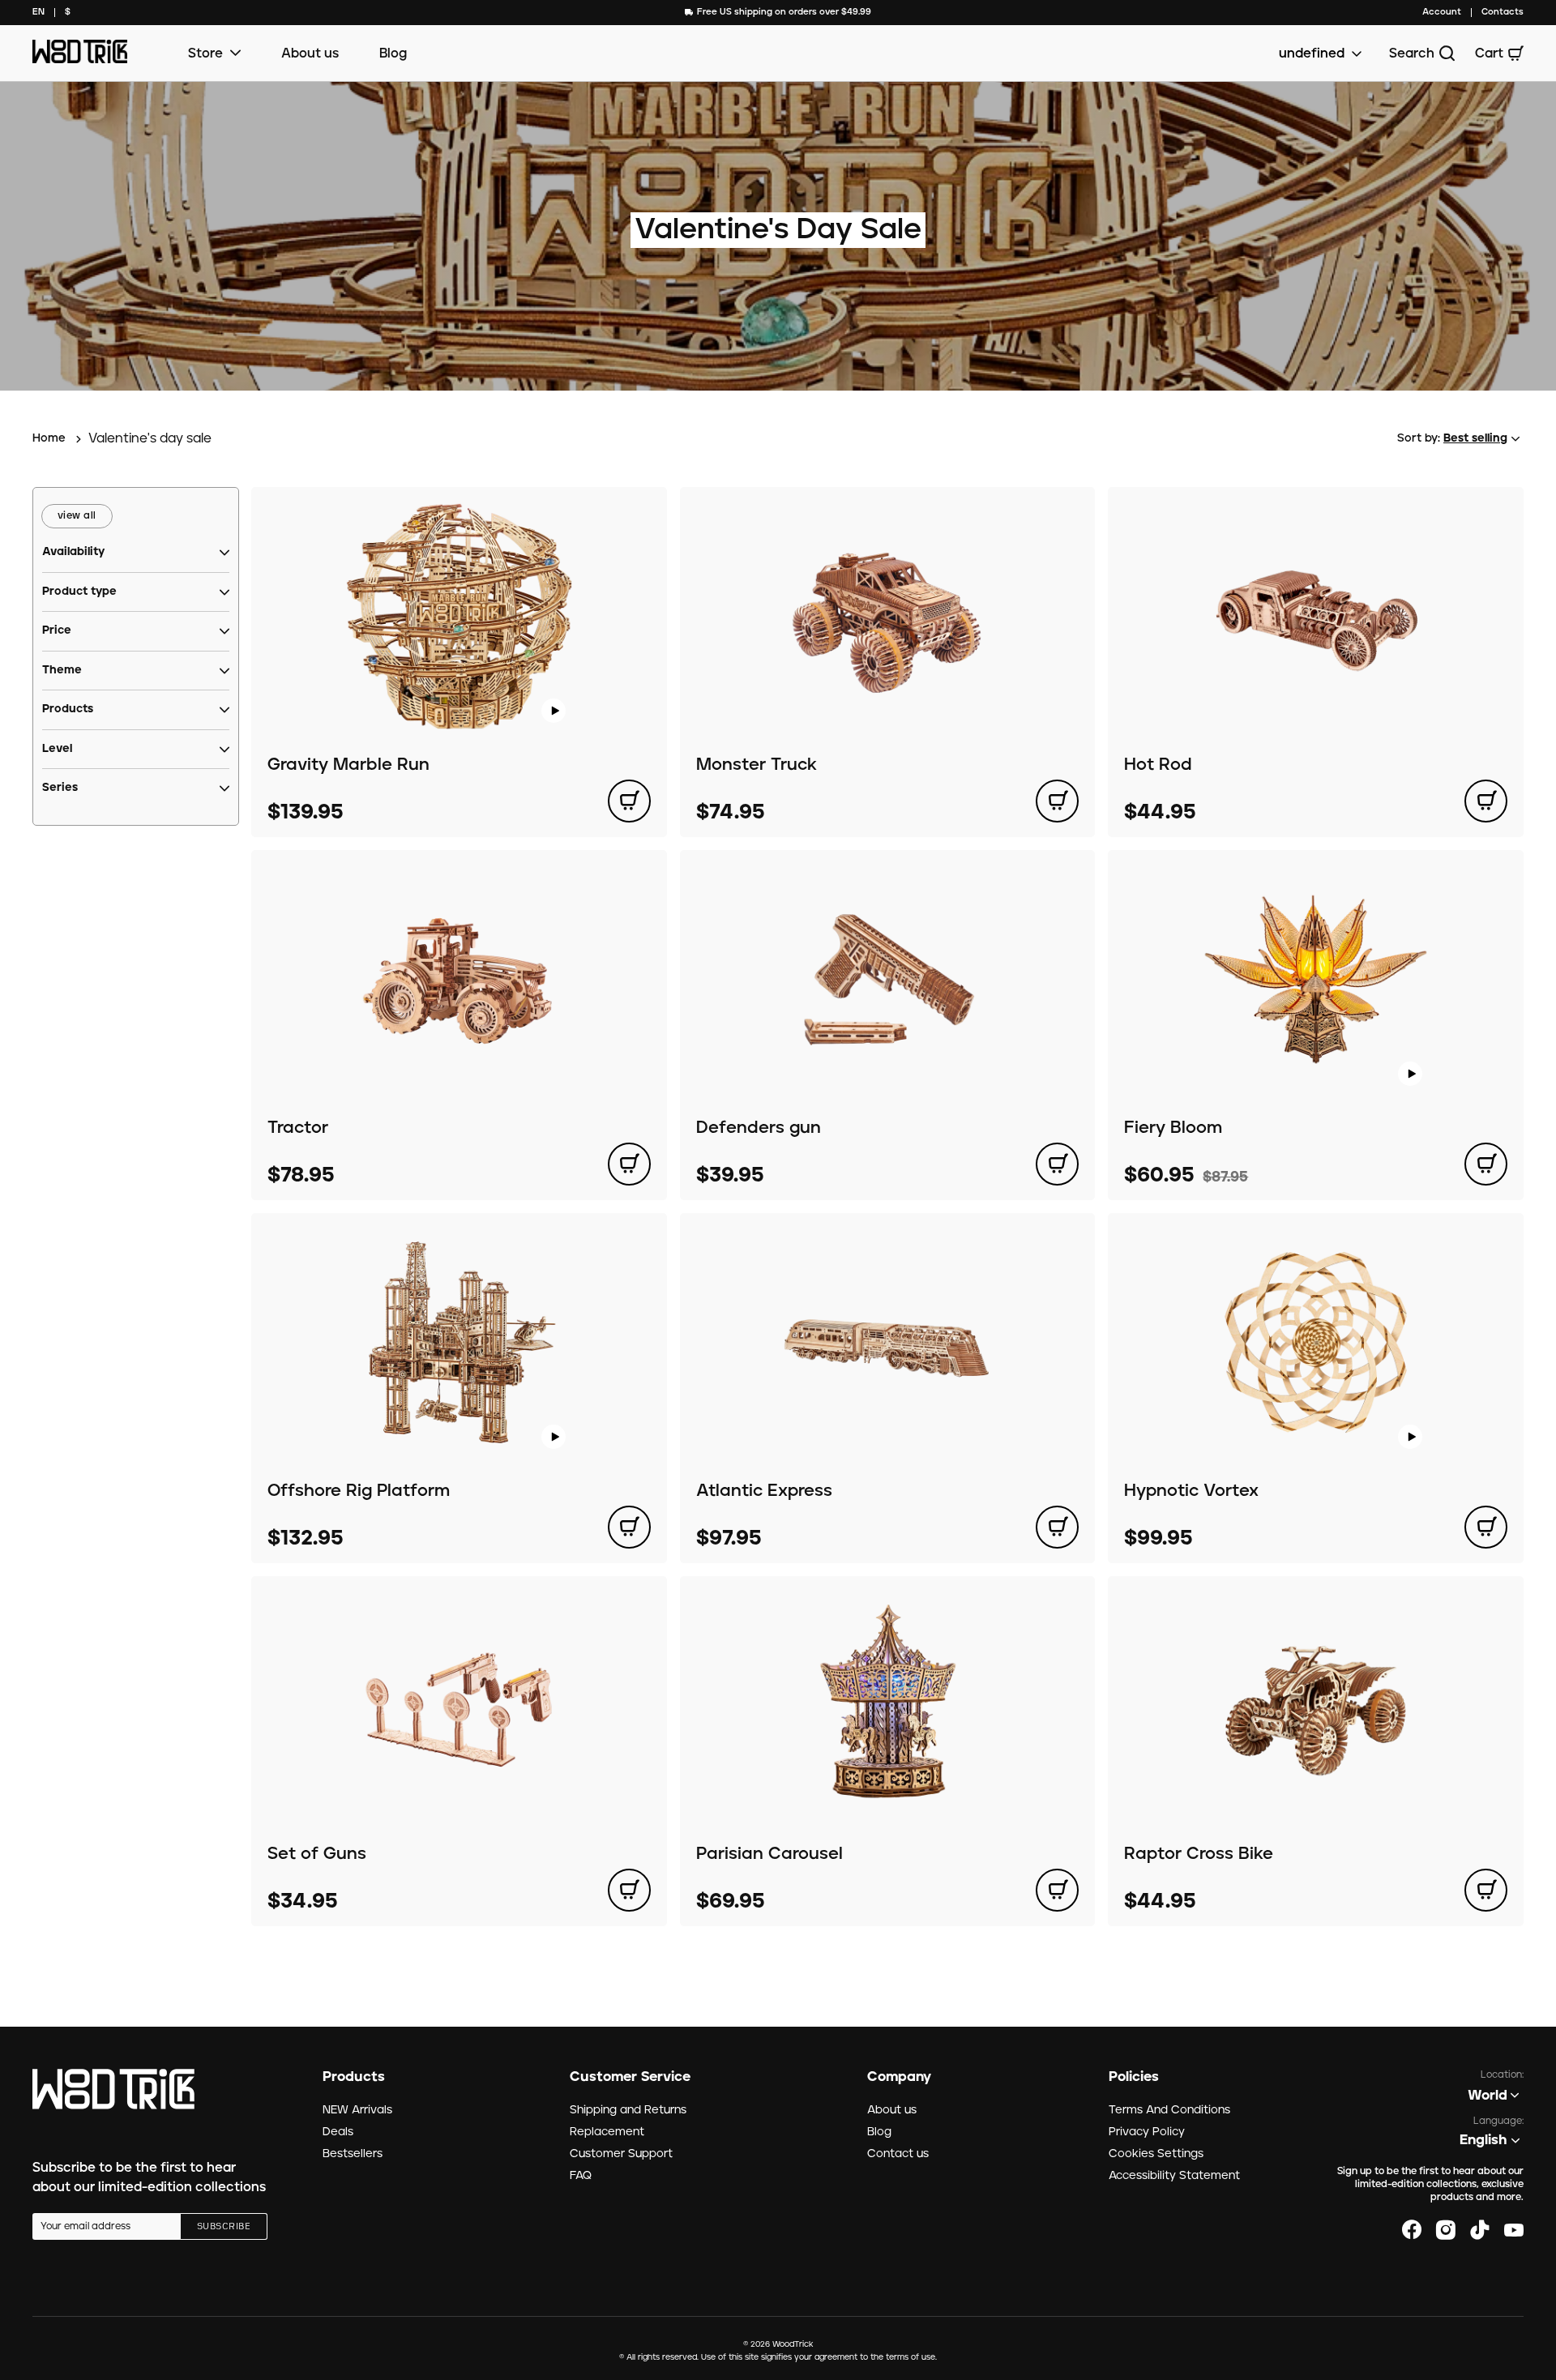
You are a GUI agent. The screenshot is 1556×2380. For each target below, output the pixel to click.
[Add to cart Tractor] (629, 1164)
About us (310, 53)
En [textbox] (38, 12)
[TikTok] (1480, 2230)
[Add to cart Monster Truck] (1057, 801)
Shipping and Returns (628, 2110)
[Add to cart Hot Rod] (1486, 801)
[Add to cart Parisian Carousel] (1057, 1890)
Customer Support (621, 2154)
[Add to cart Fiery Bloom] (1486, 1164)
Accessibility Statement (1174, 2176)
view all (77, 516)
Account (1442, 12)
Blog (393, 53)
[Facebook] (1412, 2230)
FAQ (581, 2176)
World (1488, 2096)
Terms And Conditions (1169, 2110)
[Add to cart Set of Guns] (629, 1890)
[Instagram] (1446, 2230)
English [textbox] (1483, 2140)
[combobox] (38, 13)
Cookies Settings (1156, 2154)
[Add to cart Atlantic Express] (1057, 1527)
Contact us (898, 2154)
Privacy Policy (1147, 2132)
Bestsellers (353, 2154)
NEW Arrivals (357, 2110)
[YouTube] (1514, 2230)
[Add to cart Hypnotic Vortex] (1486, 1527)
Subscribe (224, 2227)
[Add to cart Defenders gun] (1057, 1164)
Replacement (607, 2132)
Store (205, 53)
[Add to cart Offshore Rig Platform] (629, 1527)
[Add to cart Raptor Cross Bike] (1486, 1890)
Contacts (1503, 12)
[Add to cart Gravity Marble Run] (629, 801)
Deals (338, 2132)
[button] (73, 553)
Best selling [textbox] (1475, 438)
